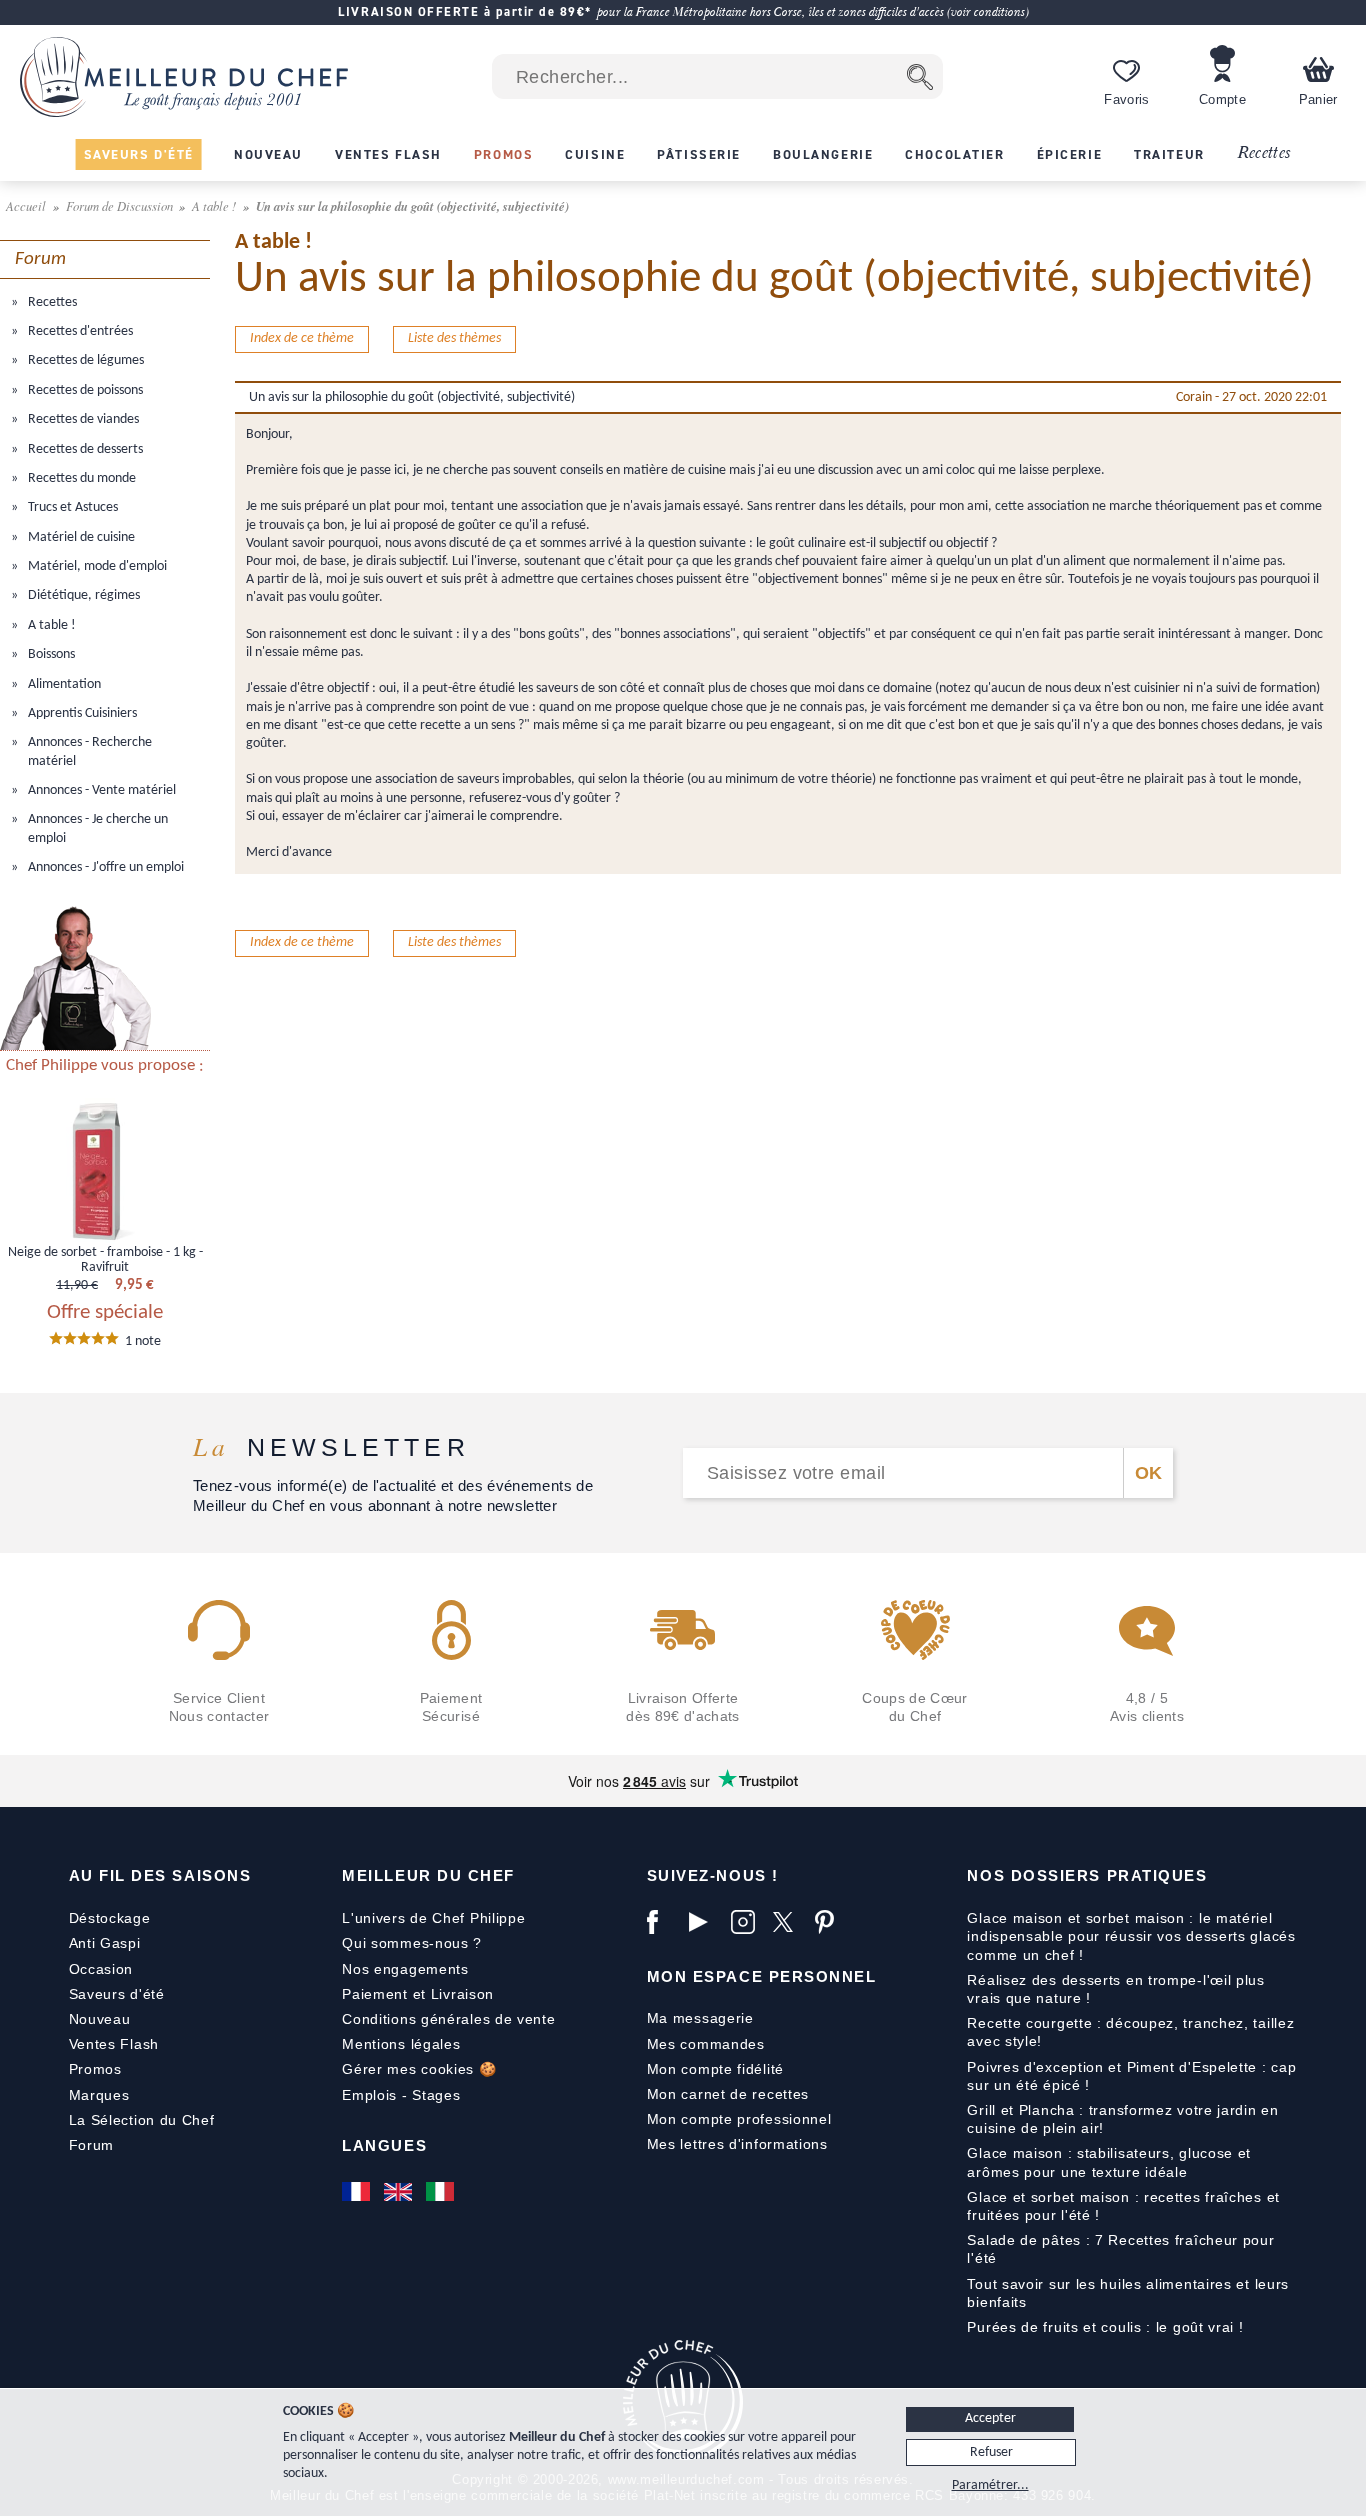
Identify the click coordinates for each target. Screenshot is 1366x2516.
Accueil (27, 205)
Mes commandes (706, 2044)
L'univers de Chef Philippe (433, 1918)
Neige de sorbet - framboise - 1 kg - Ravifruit (105, 1260)
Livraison (462, 1994)
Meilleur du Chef (428, 1875)
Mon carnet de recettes (728, 2094)
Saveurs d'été (117, 1994)
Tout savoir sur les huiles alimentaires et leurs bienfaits (1128, 2293)
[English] (400, 2191)
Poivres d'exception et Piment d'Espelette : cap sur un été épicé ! (1131, 2076)
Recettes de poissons (84, 390)
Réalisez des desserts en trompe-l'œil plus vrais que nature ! (1115, 1989)
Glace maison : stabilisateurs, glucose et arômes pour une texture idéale (1109, 2162)
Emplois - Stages (401, 2095)
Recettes (1264, 153)
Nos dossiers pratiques (1087, 1875)
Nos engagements (405, 1969)
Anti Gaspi (105, 1943)
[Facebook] (663, 1922)
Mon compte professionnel (739, 2119)
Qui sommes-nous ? (412, 1943)
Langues (384, 2145)
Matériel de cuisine (80, 537)
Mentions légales (401, 2044)
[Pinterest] (831, 1922)
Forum (92, 2145)
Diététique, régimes (82, 595)
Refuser (991, 2452)
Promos (95, 2069)
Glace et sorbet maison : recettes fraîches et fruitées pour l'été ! (1123, 2206)
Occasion (101, 1969)
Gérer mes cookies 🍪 (419, 2069)
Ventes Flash (114, 2044)
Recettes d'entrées (79, 331)
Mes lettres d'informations (737, 2144)
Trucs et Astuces (71, 507)
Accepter (990, 2418)
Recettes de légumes (84, 360)
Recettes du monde (80, 478)
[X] (789, 1922)
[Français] (358, 2191)
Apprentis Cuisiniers (81, 713)
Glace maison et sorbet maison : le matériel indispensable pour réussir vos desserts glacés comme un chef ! (1131, 1936)
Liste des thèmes (454, 338)
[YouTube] (705, 1922)
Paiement (375, 1994)
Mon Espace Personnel (762, 1976)
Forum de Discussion (121, 205)
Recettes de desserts (84, 449)
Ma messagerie (700, 2018)
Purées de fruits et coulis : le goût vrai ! (1105, 2327)
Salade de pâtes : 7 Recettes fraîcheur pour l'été (1120, 2249)
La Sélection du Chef (142, 2120)
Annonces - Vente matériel (100, 790)
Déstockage (110, 1918)
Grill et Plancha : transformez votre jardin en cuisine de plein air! (1122, 2119)
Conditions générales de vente (448, 2019)
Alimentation (63, 684)
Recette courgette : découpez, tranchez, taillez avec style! (1130, 2032)
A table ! (215, 205)
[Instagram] (747, 1922)
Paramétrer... (990, 2485)
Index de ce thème (302, 338)
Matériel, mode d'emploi (96, 566)
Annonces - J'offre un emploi (104, 867)
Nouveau (100, 2019)
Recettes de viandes (82, 419)
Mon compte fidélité (715, 2069)
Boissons (50, 654)
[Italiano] (442, 2191)
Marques (99, 2095)
